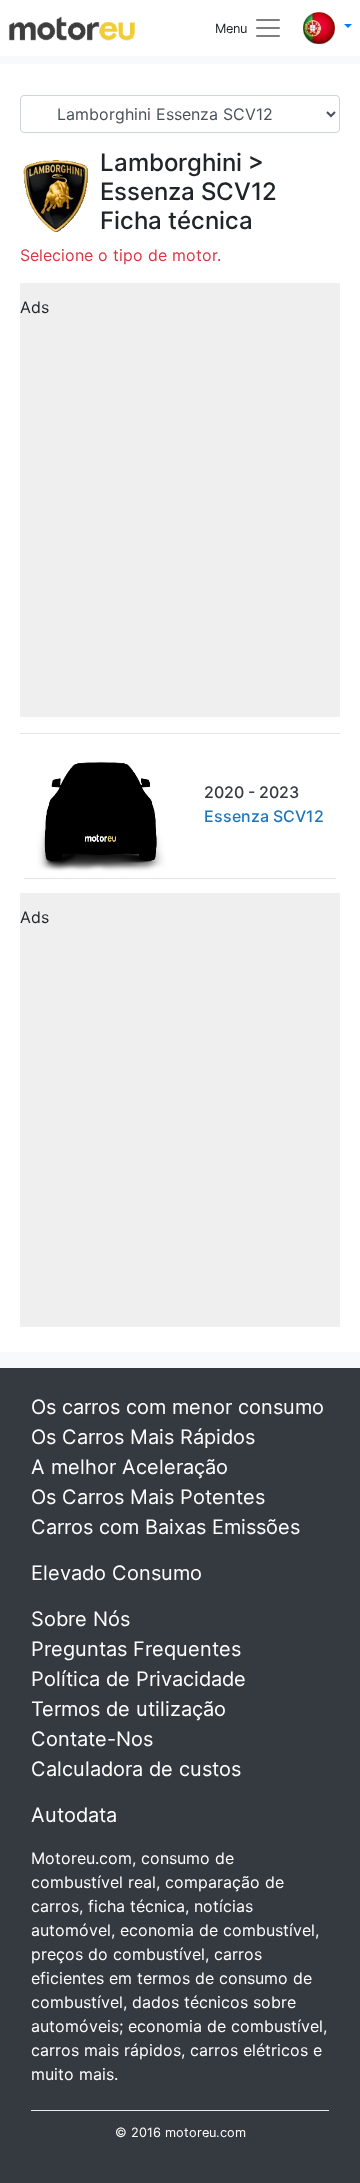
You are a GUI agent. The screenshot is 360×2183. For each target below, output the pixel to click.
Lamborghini (171, 162)
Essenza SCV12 (188, 191)
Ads (34, 307)
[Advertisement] (180, 507)
